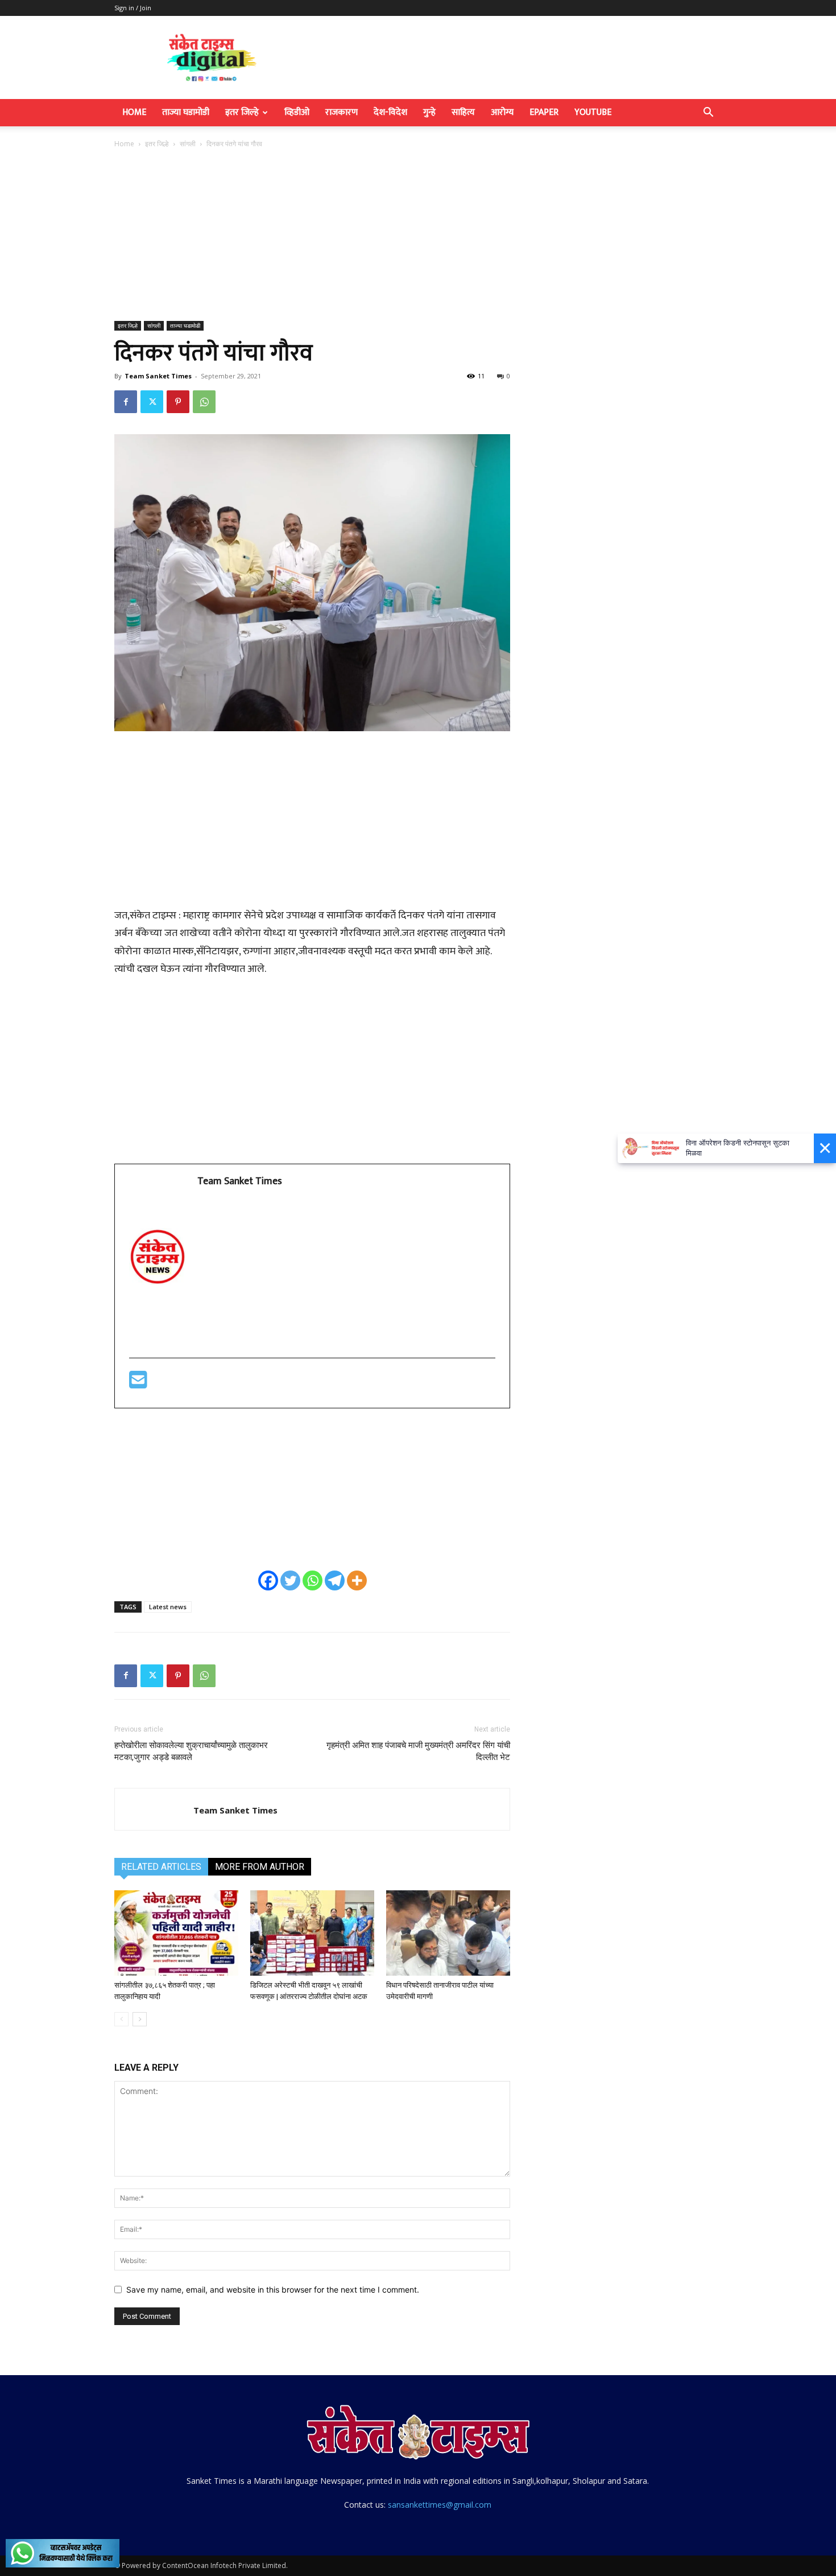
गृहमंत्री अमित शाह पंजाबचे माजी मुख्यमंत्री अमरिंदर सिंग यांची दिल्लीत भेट (418, 1751)
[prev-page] (121, 2019)
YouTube (593, 112)
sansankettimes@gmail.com (440, 2505)
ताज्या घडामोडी (186, 112)
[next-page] (140, 2019)
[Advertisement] (418, 236)
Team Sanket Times (158, 376)
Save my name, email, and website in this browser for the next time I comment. (273, 2289)
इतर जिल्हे (242, 112)
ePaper (544, 112)
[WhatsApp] (204, 402)
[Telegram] (335, 1580)
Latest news (168, 1607)
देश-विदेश (390, 112)
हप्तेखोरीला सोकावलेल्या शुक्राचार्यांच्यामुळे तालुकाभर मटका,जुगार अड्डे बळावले (191, 1751)
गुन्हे (429, 112)
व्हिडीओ (297, 112)
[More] (357, 1580)
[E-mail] (138, 1384)
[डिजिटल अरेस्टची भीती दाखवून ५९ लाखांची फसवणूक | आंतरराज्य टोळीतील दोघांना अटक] (312, 1933)
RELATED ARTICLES (161, 1867)
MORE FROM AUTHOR (260, 1867)
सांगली (188, 144)
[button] (708, 114)
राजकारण (342, 112)
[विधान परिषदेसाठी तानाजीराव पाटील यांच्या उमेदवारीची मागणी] (448, 1933)
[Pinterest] (178, 402)
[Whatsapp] (313, 1580)
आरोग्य (502, 112)
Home (134, 112)
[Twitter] (152, 402)
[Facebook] (126, 402)
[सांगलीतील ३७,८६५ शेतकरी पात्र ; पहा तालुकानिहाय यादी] (176, 1933)
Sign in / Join (133, 8)
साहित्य (463, 112)
